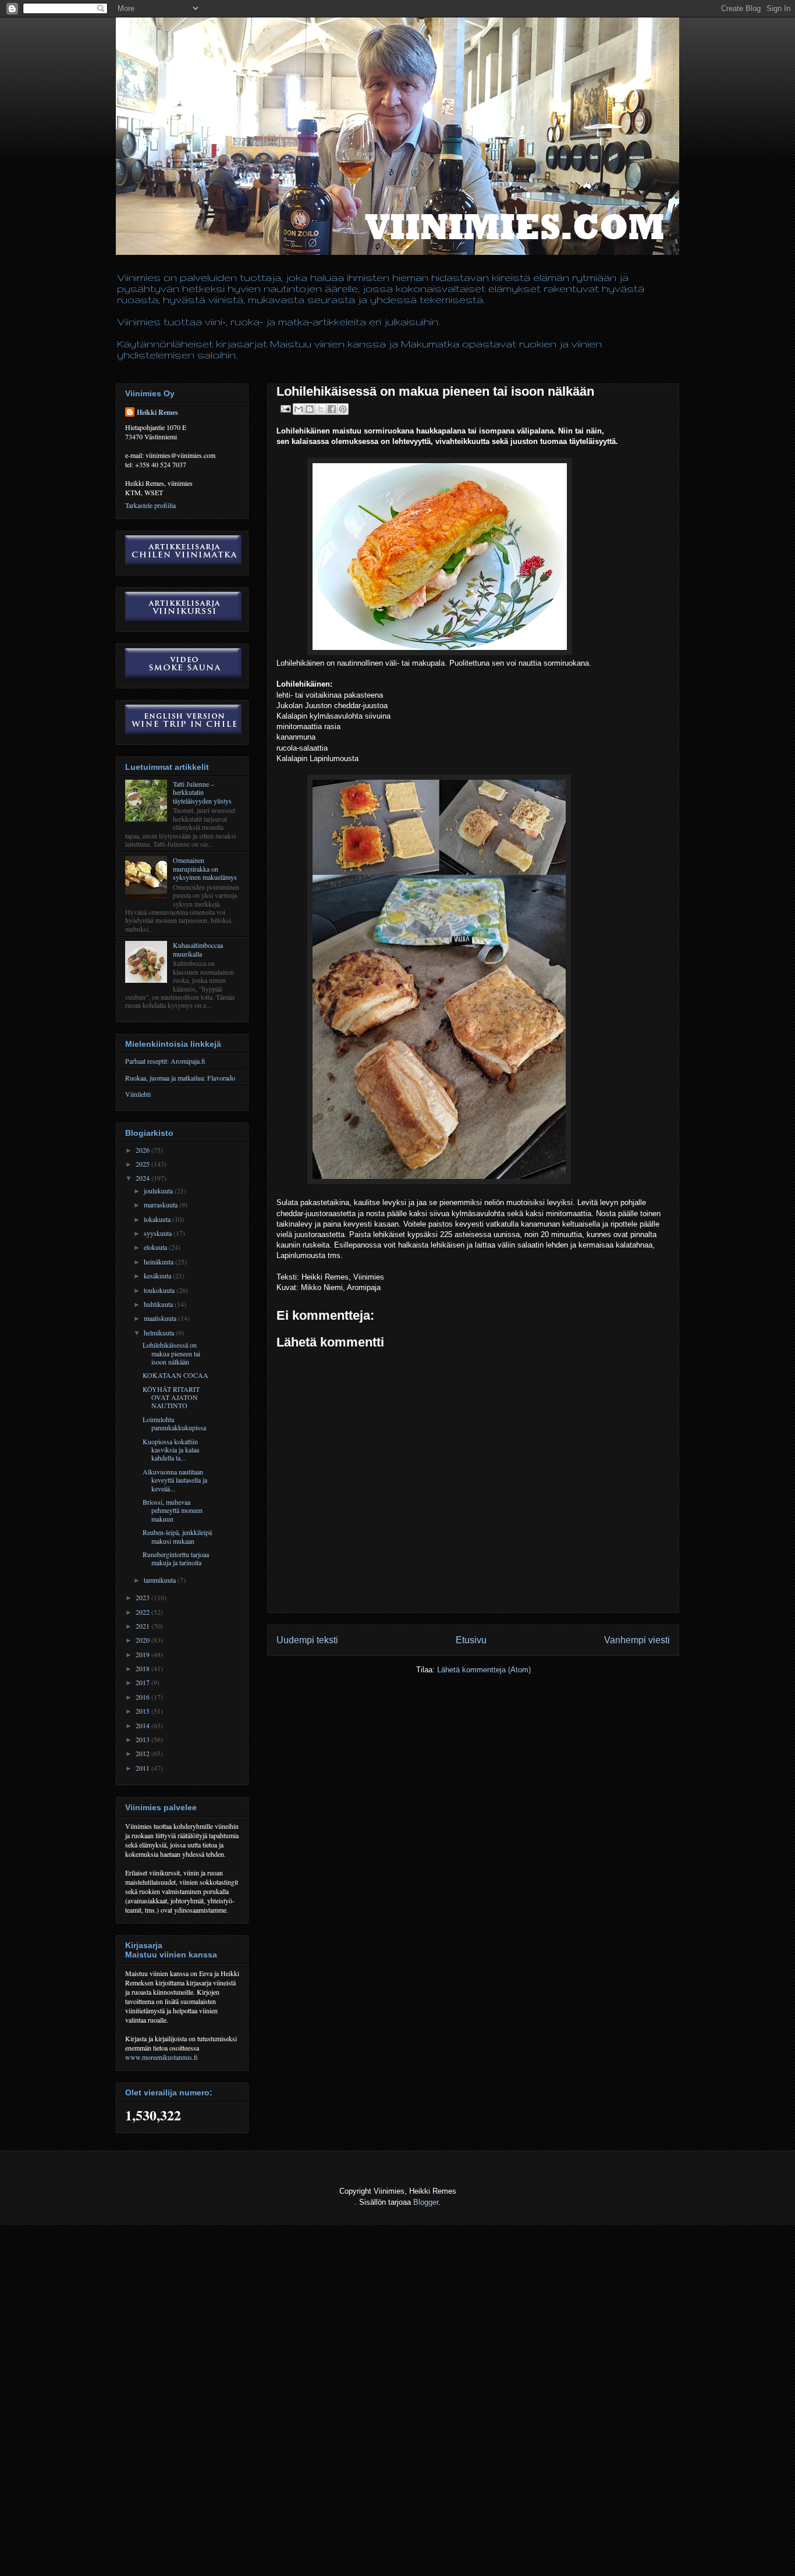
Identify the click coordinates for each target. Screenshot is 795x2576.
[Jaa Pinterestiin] (343, 409)
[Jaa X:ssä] (321, 409)
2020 (143, 1640)
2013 (143, 1739)
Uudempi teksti (307, 1640)
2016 (143, 1697)
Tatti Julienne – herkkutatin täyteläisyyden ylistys (202, 792)
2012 (143, 1753)
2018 (143, 1668)
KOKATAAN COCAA (175, 1375)
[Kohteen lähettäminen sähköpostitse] (299, 409)
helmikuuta (160, 1333)
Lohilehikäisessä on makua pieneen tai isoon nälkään (171, 1353)
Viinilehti (138, 1094)
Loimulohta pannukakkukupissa (174, 1423)
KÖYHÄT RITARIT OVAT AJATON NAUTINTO (171, 1397)
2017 (143, 1682)
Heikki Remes (157, 412)
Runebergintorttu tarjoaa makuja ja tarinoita (176, 1558)
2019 (143, 1654)
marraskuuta (162, 1204)
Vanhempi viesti (637, 1640)
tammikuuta (161, 1580)
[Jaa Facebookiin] (332, 409)
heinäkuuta (159, 1262)
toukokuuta (160, 1290)
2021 (143, 1626)
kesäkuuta (158, 1275)
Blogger (426, 2202)
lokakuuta (158, 1219)
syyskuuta (159, 1233)
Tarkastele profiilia (150, 505)
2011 (143, 1768)
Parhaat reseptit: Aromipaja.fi (165, 1061)
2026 (143, 1150)
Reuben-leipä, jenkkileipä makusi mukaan (177, 1536)
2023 (143, 1597)
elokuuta (156, 1247)
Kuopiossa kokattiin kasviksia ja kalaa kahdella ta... (171, 1450)
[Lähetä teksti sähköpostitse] (285, 408)
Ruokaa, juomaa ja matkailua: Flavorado (180, 1078)
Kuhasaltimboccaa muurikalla (198, 949)
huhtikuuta (159, 1304)
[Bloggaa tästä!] (310, 409)
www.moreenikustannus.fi (162, 2057)
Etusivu (471, 1640)
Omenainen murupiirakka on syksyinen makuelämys (205, 868)
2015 (143, 1711)
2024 (143, 1178)
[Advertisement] (212, 2547)
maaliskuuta (161, 1318)
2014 (143, 1725)
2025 (143, 1164)
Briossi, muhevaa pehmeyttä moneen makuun (173, 1510)
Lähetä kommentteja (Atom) (484, 1670)
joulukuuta (159, 1191)
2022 (143, 1612)
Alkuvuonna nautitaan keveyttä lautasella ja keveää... (175, 1480)
